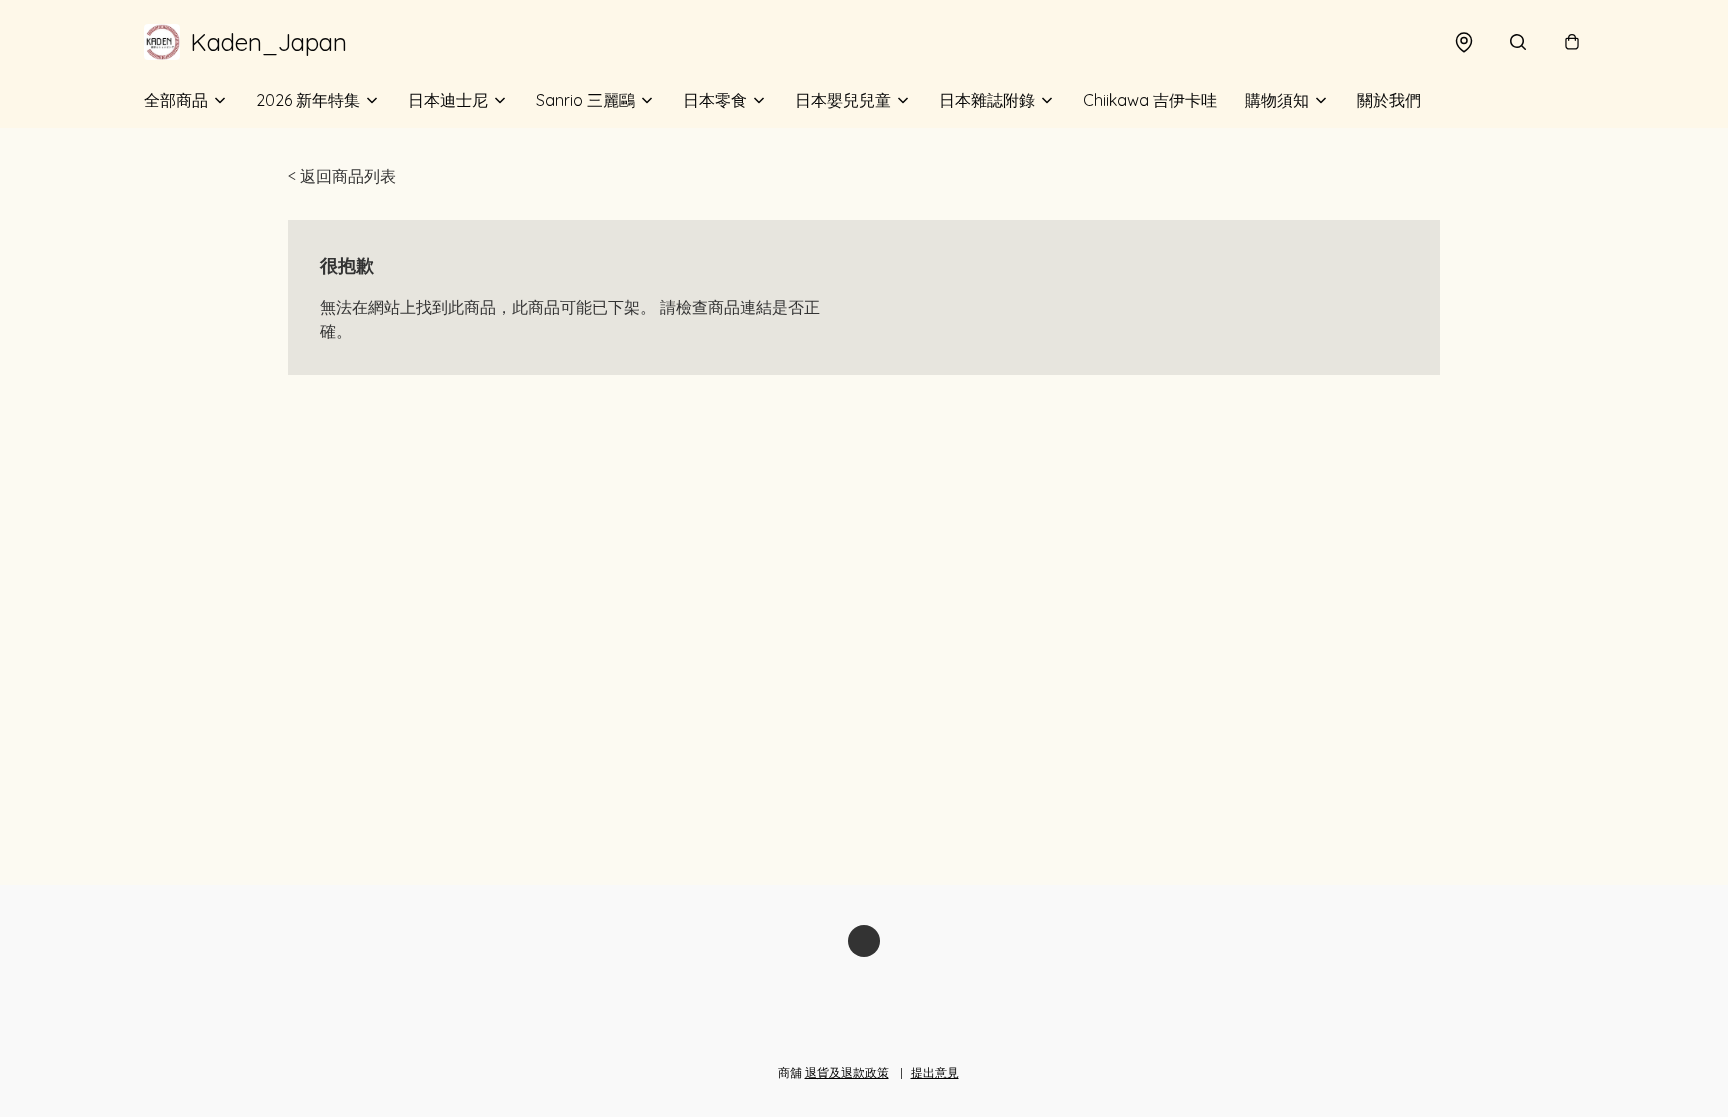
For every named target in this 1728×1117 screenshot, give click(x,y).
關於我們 (1389, 100)
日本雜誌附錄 (987, 100)
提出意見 (935, 1072)
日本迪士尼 (448, 100)
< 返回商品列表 (342, 176)
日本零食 (715, 100)
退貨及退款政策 (847, 1072)
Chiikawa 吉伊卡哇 (1150, 100)
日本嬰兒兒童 (843, 100)
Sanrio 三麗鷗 (585, 100)
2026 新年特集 (308, 100)
